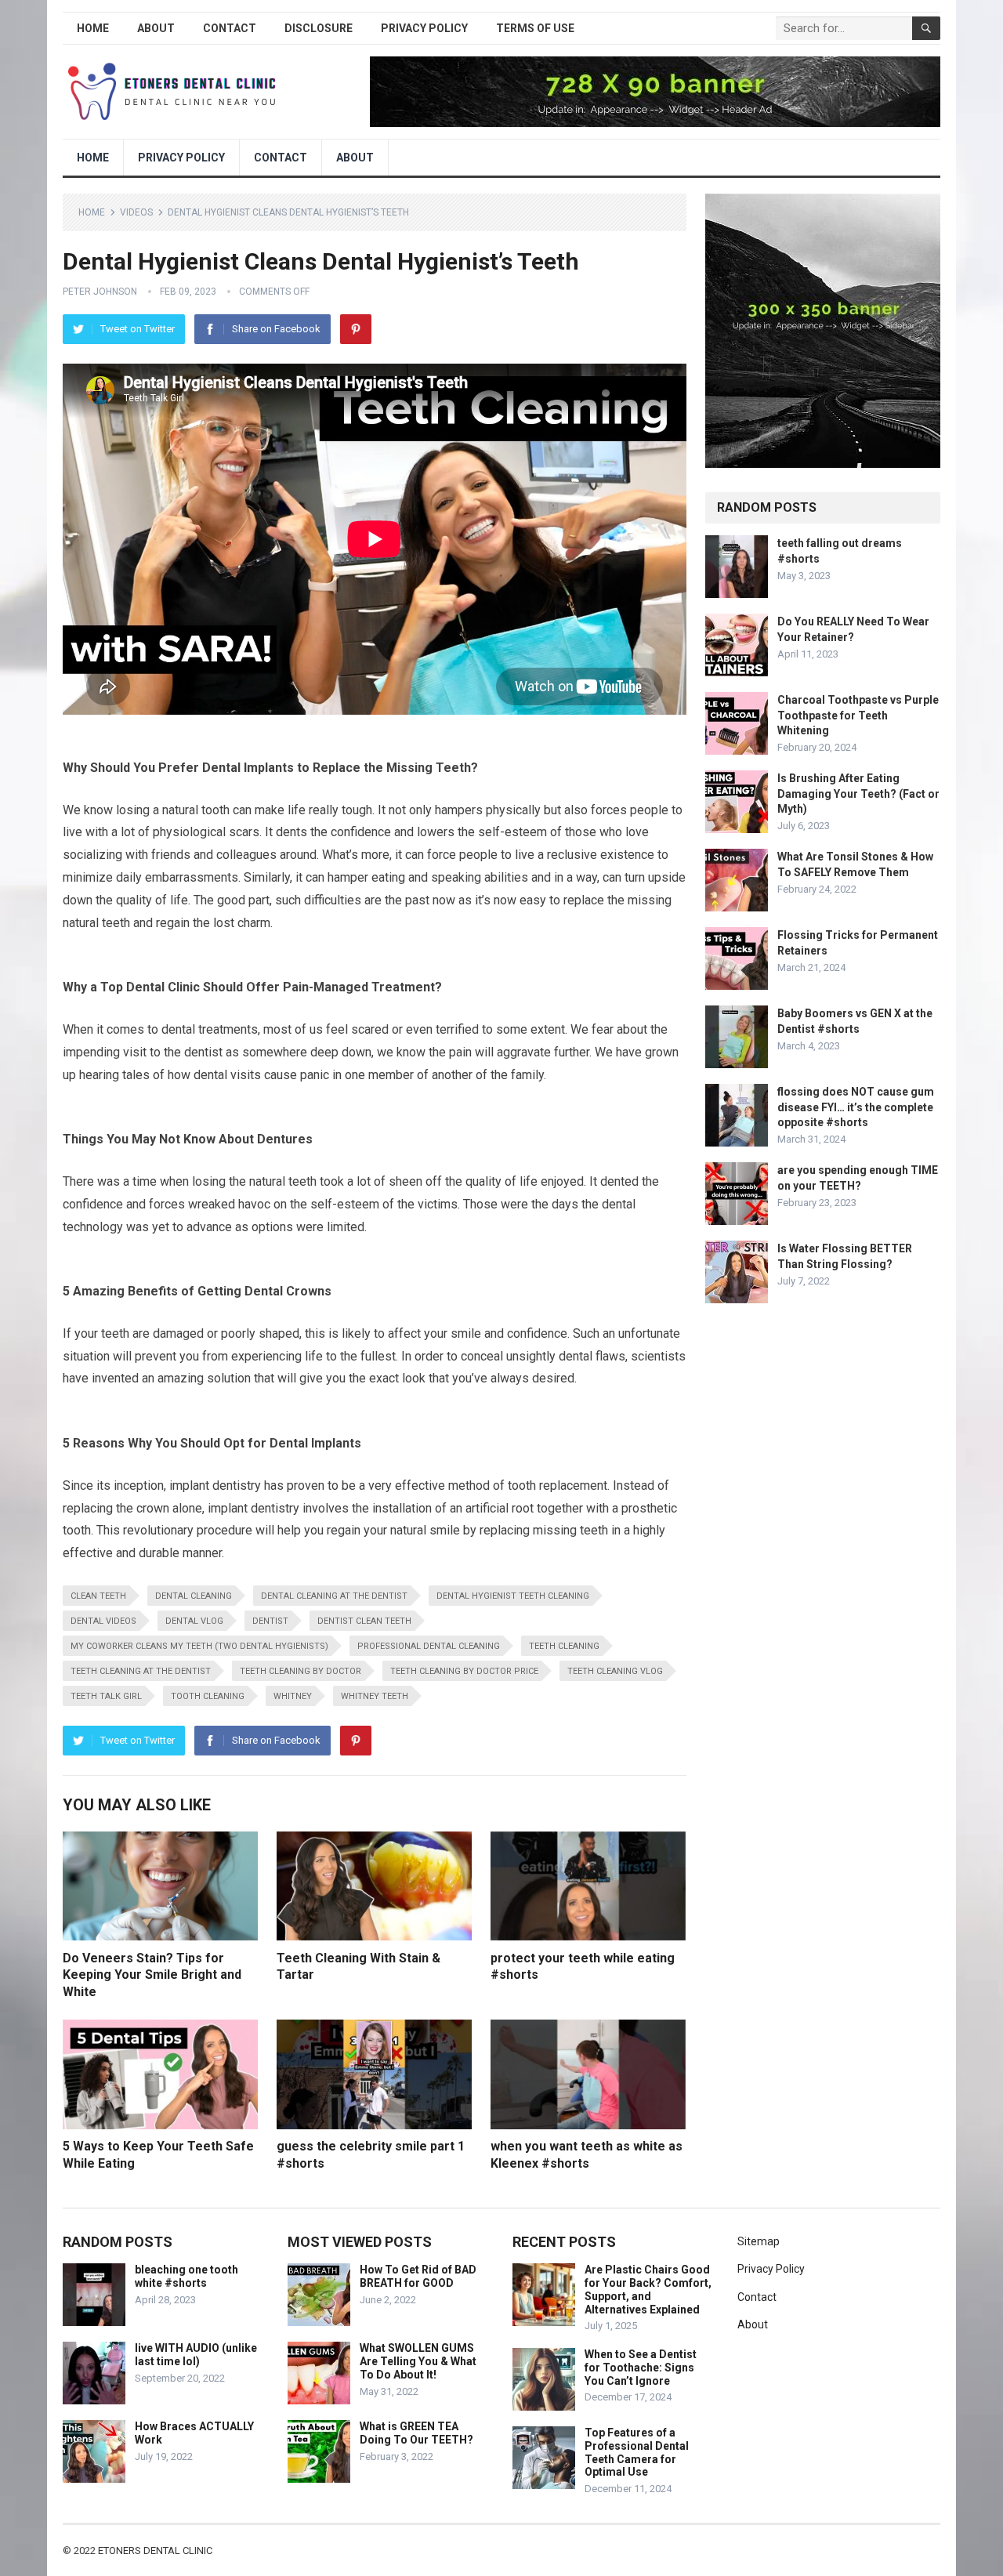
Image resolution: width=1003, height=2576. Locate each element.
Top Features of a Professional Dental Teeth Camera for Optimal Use (637, 2452)
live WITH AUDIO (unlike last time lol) (196, 2355)
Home (93, 28)
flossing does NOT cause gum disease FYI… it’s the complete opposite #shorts (856, 1107)
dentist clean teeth (364, 1621)
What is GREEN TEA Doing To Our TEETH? (416, 2433)
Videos (136, 212)
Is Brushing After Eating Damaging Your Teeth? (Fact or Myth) (858, 793)
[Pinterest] (356, 329)
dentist (270, 1621)
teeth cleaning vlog (615, 1671)
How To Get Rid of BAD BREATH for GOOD (418, 2276)
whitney (293, 1696)
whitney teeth (375, 1696)
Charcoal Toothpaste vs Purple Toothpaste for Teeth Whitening (858, 715)
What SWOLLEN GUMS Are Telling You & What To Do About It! (418, 2361)
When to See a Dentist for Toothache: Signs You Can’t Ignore (641, 2368)
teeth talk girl (106, 1696)
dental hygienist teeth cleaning (513, 1596)
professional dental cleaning (429, 1646)
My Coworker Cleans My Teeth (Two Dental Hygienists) (199, 1646)
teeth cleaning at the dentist (141, 1671)
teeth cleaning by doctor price (464, 1671)
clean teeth (98, 1596)
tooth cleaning (208, 1696)
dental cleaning (194, 1596)
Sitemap (759, 2241)
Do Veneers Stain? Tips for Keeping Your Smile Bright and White (152, 1975)
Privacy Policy (424, 28)
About (156, 28)
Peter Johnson (100, 292)
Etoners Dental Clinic (155, 2551)
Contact (230, 28)
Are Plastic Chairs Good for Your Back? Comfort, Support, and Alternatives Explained (648, 2289)
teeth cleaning (564, 1646)
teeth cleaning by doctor (301, 1671)
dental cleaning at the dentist (334, 1596)
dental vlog (194, 1621)
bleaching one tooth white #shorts (186, 2276)
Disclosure (319, 28)
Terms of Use (535, 28)
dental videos (103, 1621)
